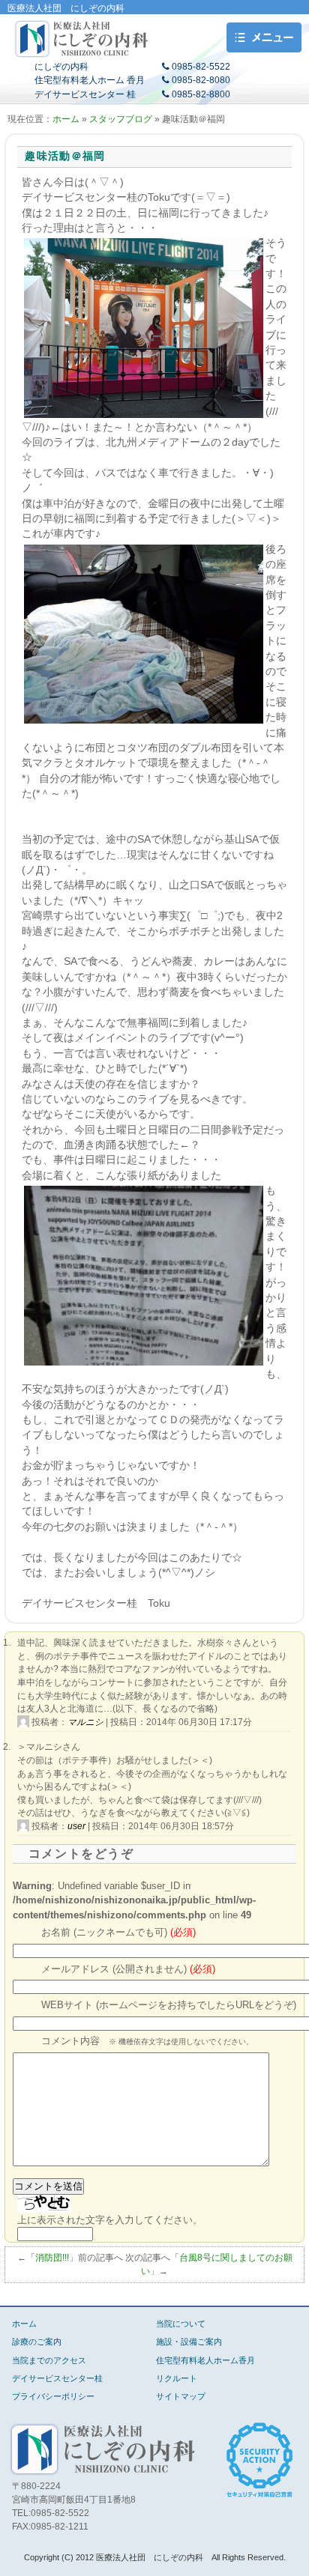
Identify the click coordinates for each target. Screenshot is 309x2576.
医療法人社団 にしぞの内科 (82, 39)
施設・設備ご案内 (189, 2342)
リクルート (177, 2378)
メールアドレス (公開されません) (128, 1969)
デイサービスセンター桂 (57, 2378)
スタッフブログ (121, 119)
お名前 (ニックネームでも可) (118, 1933)
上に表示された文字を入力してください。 (110, 2220)
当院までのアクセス (49, 2360)
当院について (181, 2324)
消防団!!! (52, 2258)
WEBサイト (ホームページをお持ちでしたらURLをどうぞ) (169, 2005)
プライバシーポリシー (53, 2396)
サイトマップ (181, 2396)
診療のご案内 (37, 2342)
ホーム (66, 119)
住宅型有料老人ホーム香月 (205, 2360)
